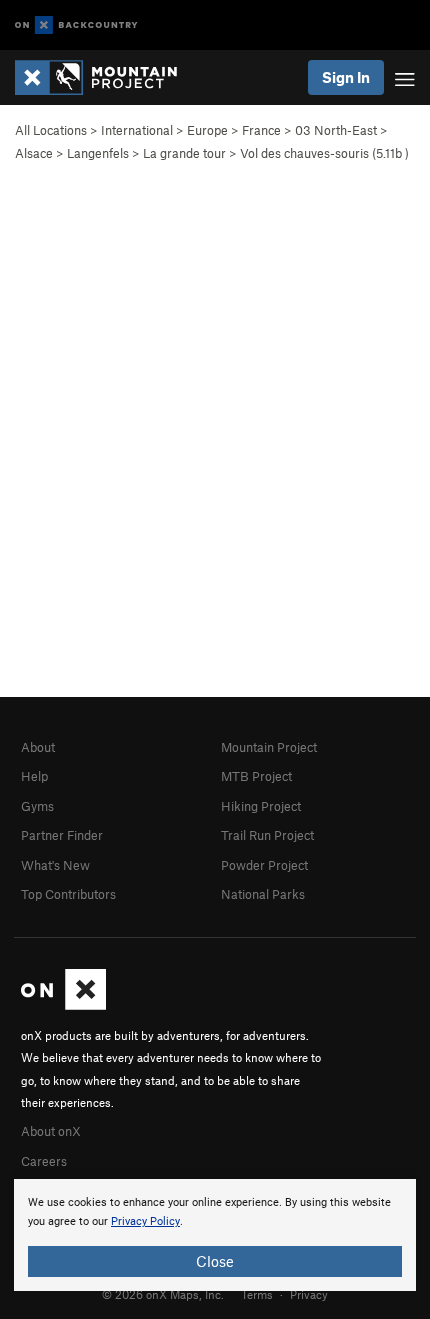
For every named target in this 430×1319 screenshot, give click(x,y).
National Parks (263, 894)
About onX (51, 1131)
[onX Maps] (63, 1005)
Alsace (34, 153)
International (137, 130)
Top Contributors (68, 894)
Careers (44, 1161)
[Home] (106, 77)
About (38, 747)
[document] (215, 1235)
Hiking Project (261, 806)
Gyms (37, 806)
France (261, 130)
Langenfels (98, 153)
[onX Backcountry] (76, 25)
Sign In (346, 77)
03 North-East (336, 130)
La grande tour (184, 153)
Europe (207, 130)
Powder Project (264, 865)
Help (34, 776)
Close (215, 1261)
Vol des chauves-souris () (324, 153)
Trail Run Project (267, 835)
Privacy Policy (145, 1221)
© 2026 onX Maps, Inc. (163, 1294)
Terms (257, 1294)
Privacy (309, 1294)
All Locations (51, 130)
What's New (55, 865)
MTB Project (256, 776)
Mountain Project (269, 747)
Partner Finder (62, 835)
